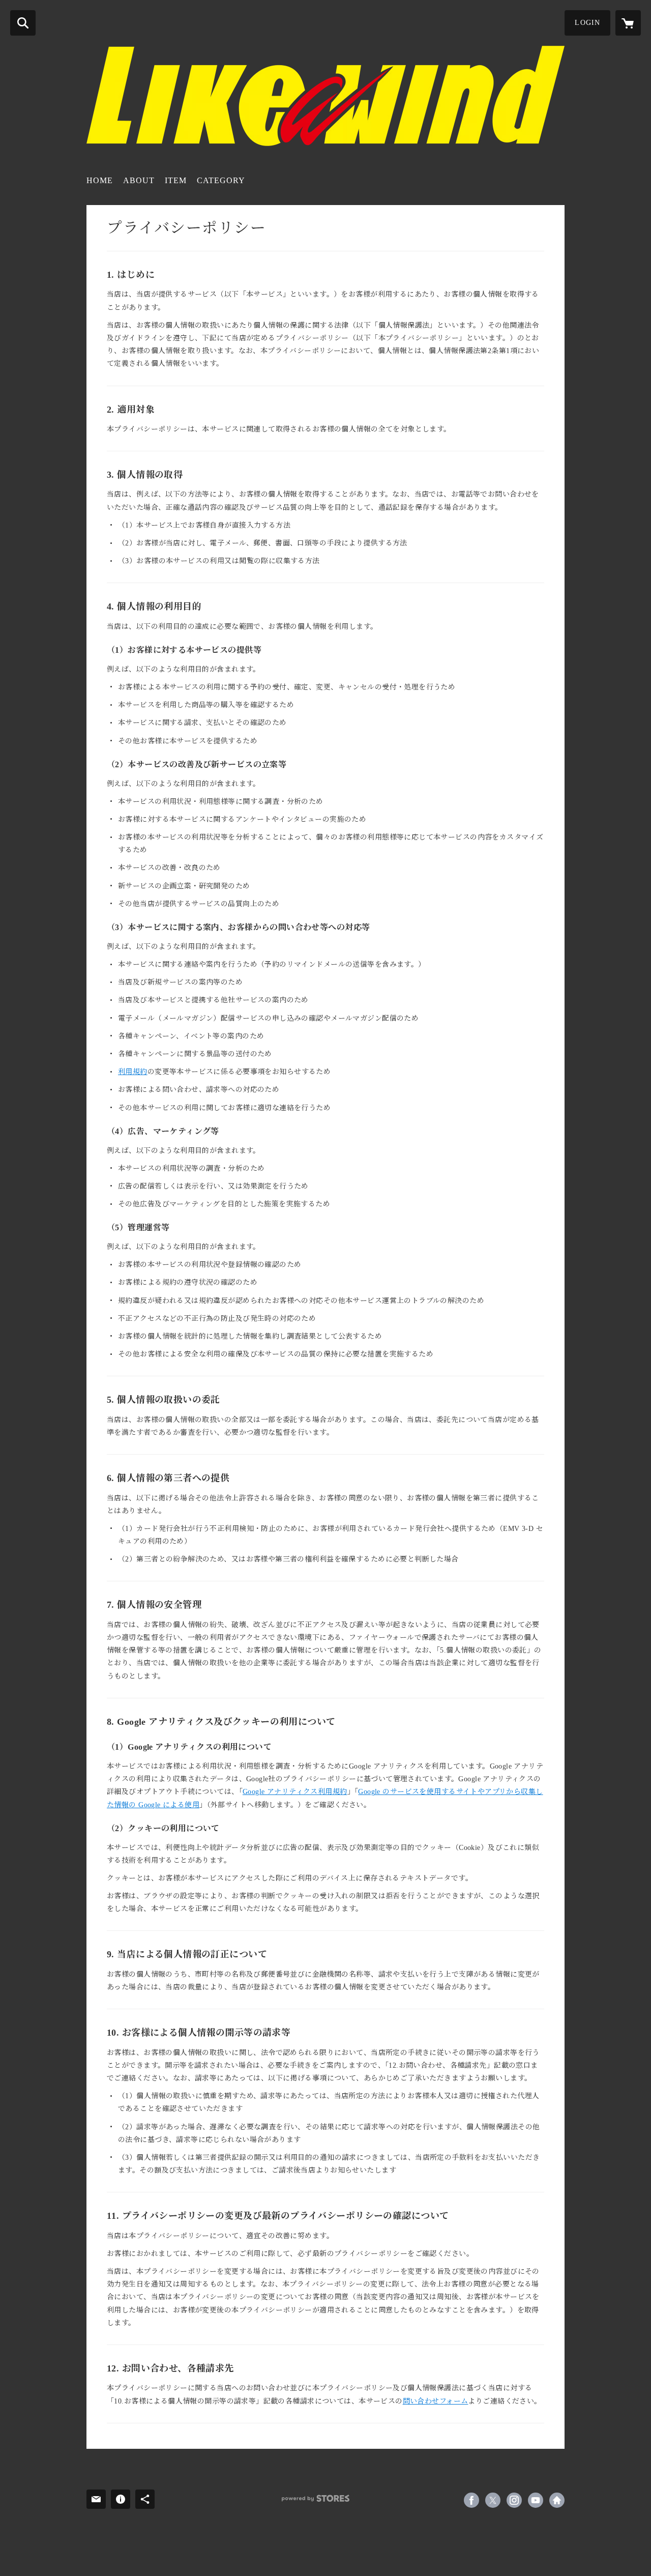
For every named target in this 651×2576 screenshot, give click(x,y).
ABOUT (139, 180)
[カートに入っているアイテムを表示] (628, 23)
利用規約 (133, 1072)
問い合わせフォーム (436, 2401)
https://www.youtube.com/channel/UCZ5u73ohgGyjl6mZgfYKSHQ (536, 2500)
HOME (100, 180)
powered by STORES (316, 2498)
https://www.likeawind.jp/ (557, 2500)
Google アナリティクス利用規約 (295, 1792)
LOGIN (587, 23)
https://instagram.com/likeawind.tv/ (514, 2500)
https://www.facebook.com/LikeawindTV (471, 2500)
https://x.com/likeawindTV (493, 2500)
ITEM (176, 180)
